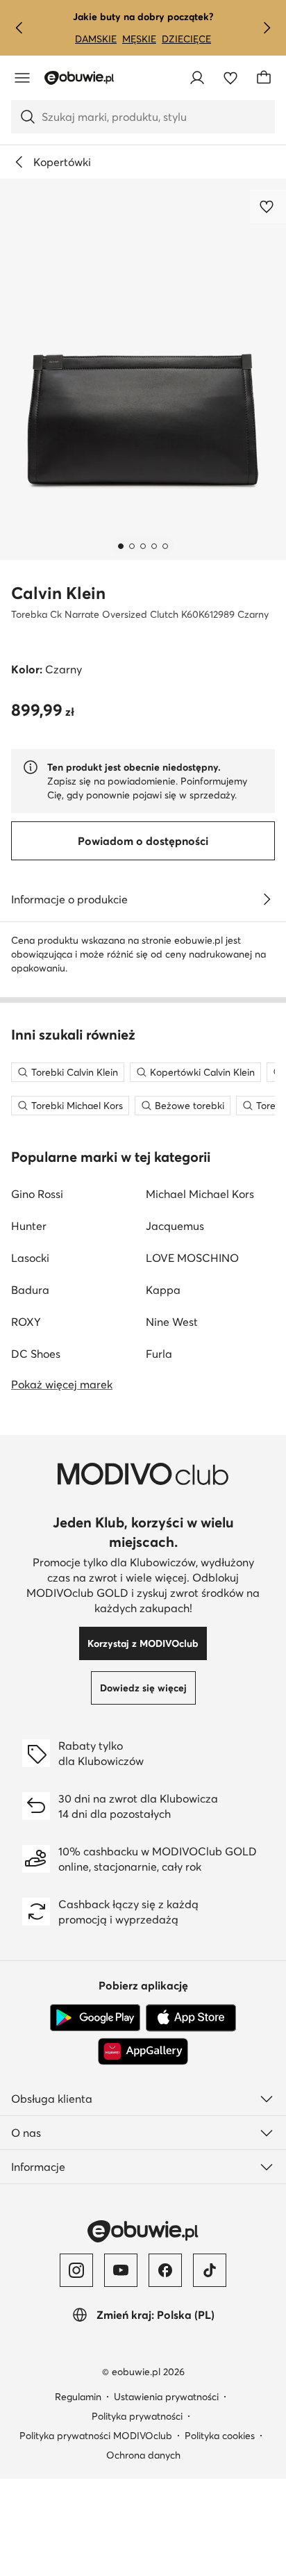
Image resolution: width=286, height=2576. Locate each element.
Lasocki (30, 1258)
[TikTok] (210, 2270)
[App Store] (191, 2018)
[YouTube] (121, 2270)
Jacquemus (175, 1226)
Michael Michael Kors (200, 1194)
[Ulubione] (230, 78)
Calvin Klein (58, 593)
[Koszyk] (264, 78)
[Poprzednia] (19, 28)
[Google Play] (95, 2018)
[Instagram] (76, 2270)
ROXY (26, 1322)
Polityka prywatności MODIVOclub (96, 2436)
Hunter (29, 1226)
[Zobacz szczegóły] (267, 899)
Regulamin (78, 2397)
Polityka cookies (220, 2436)
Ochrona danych (143, 2455)
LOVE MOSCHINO (192, 1258)
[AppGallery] (143, 2051)
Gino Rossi (37, 1194)
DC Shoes (36, 1354)
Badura (30, 1290)
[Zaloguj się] (197, 78)
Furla (159, 1354)
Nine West (172, 1322)
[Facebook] (165, 2270)
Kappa (163, 1290)
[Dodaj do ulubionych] (268, 206)
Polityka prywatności (137, 2416)
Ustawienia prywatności (166, 2397)
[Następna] (267, 28)
